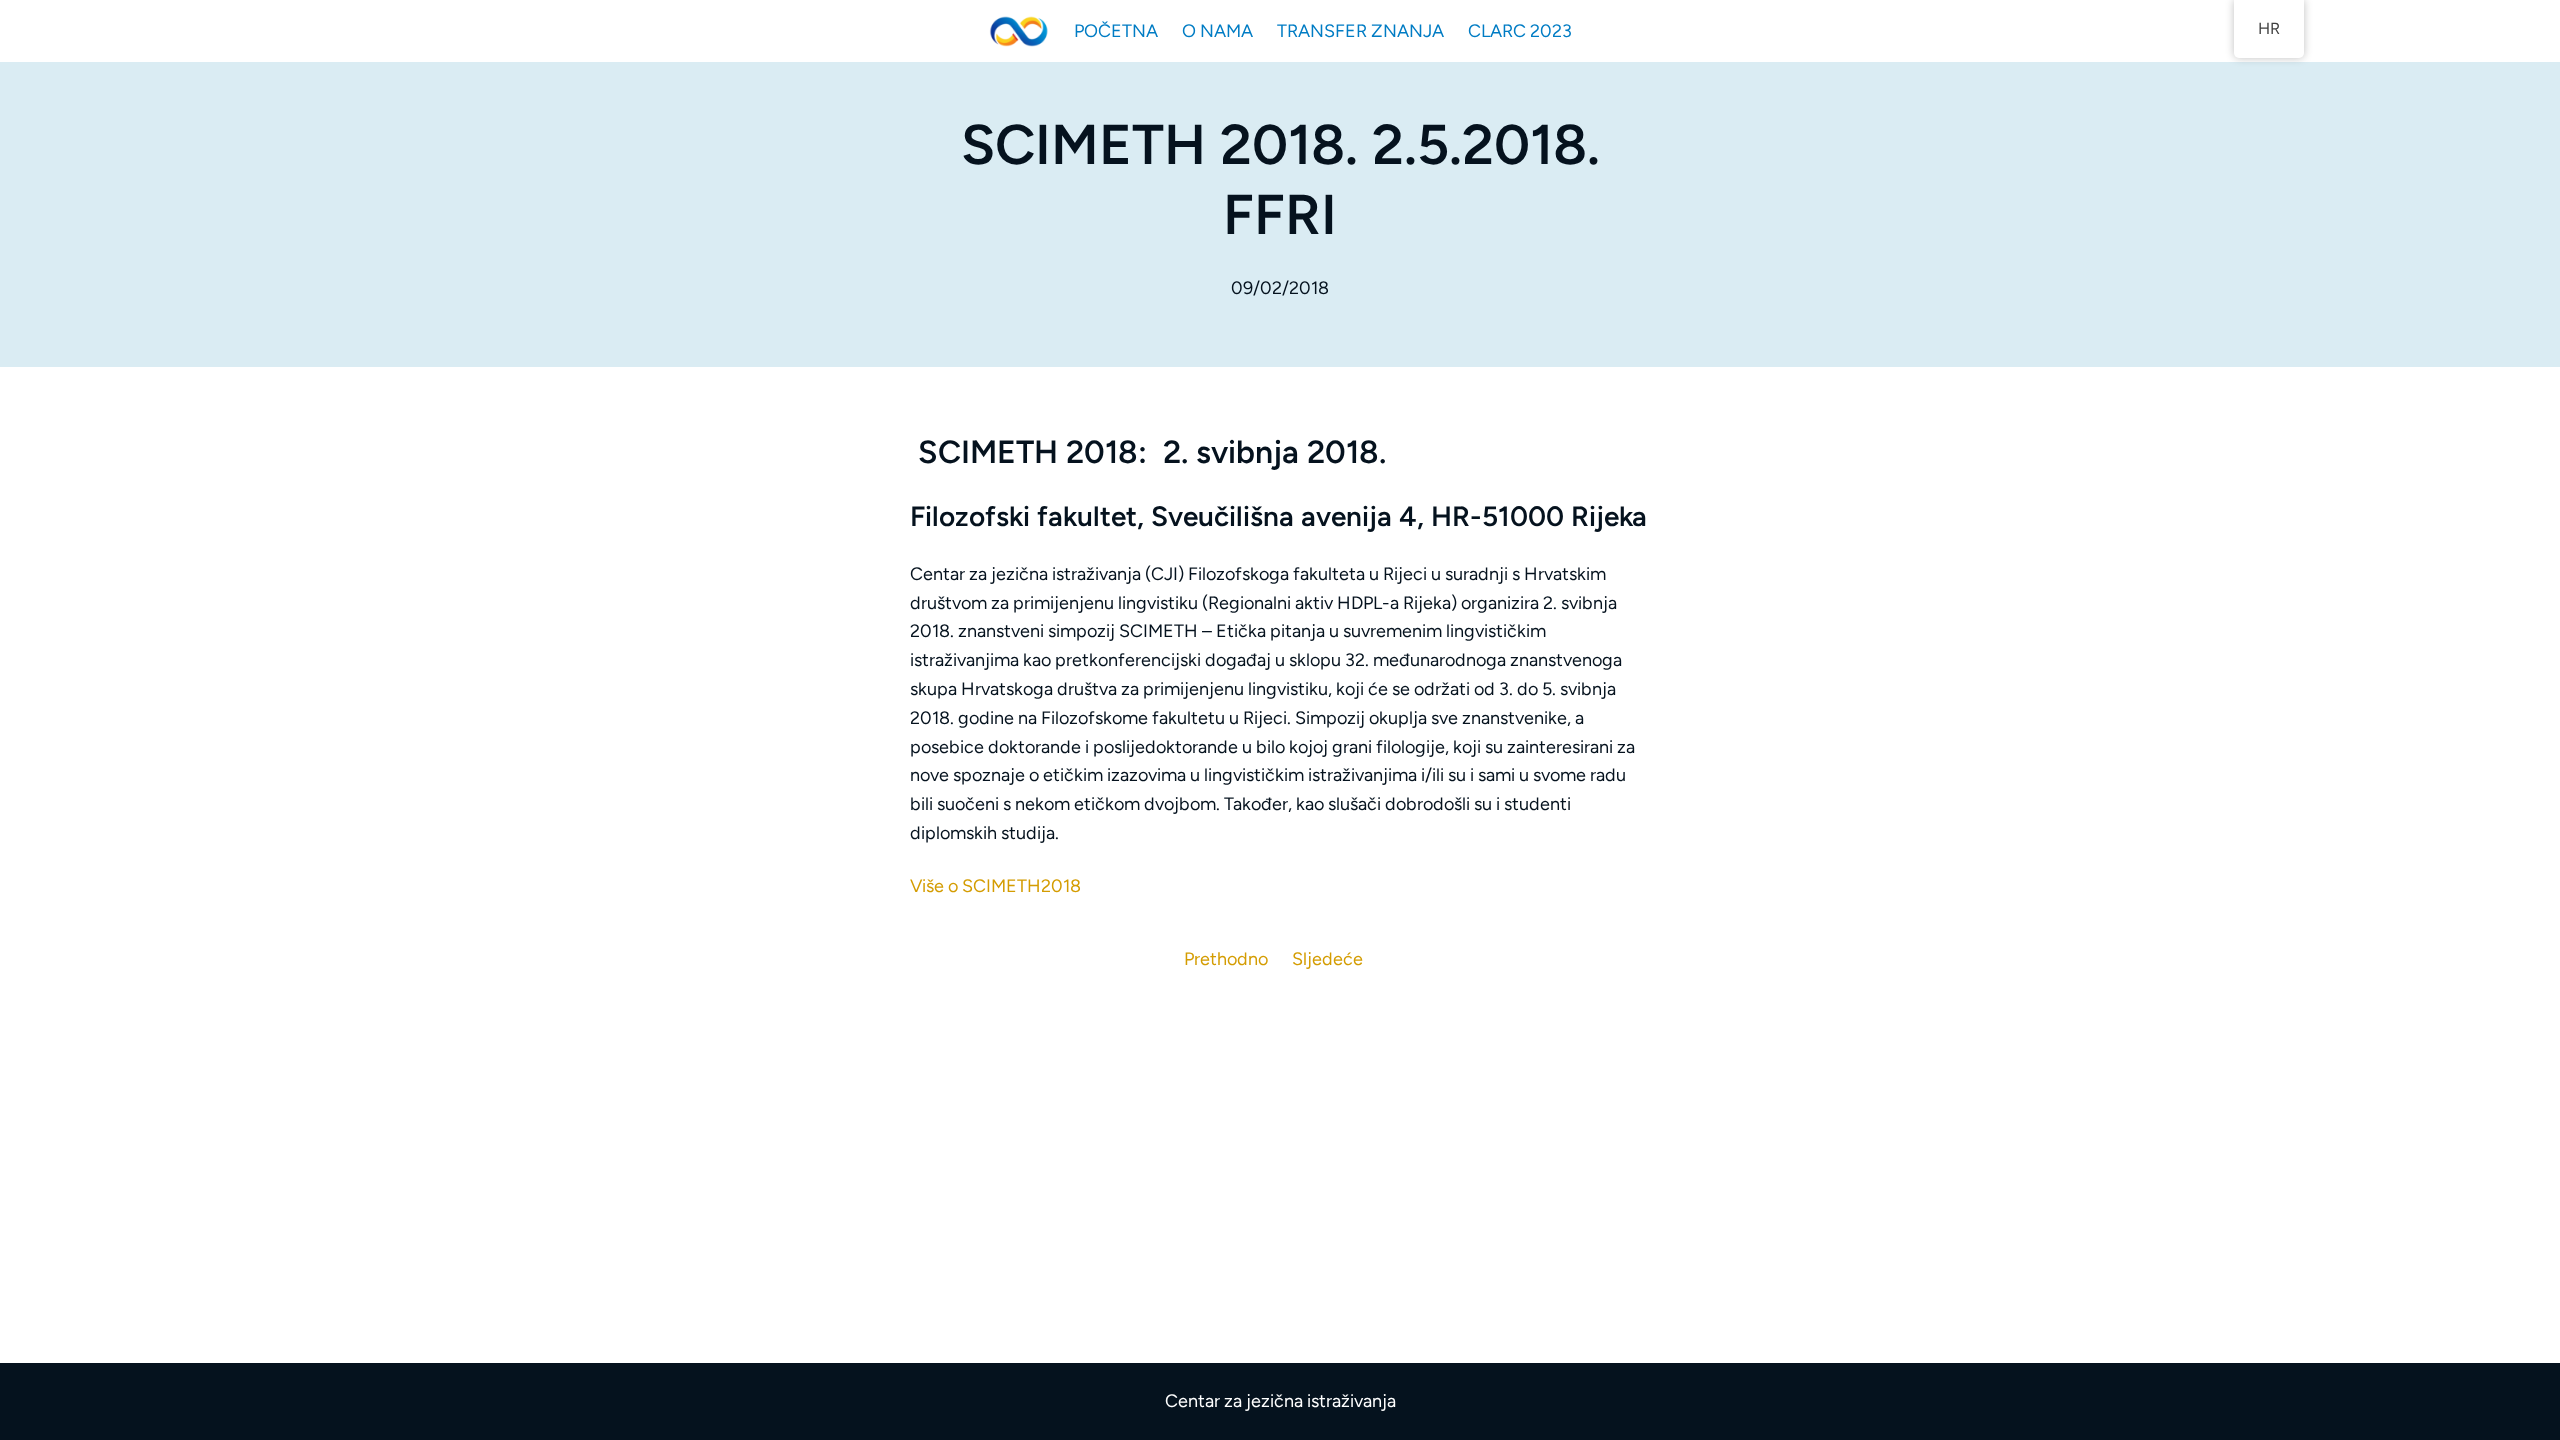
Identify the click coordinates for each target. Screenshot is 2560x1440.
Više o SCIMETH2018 (995, 886)
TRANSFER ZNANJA (1360, 31)
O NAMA (1217, 31)
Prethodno (1226, 959)
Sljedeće (1327, 959)
